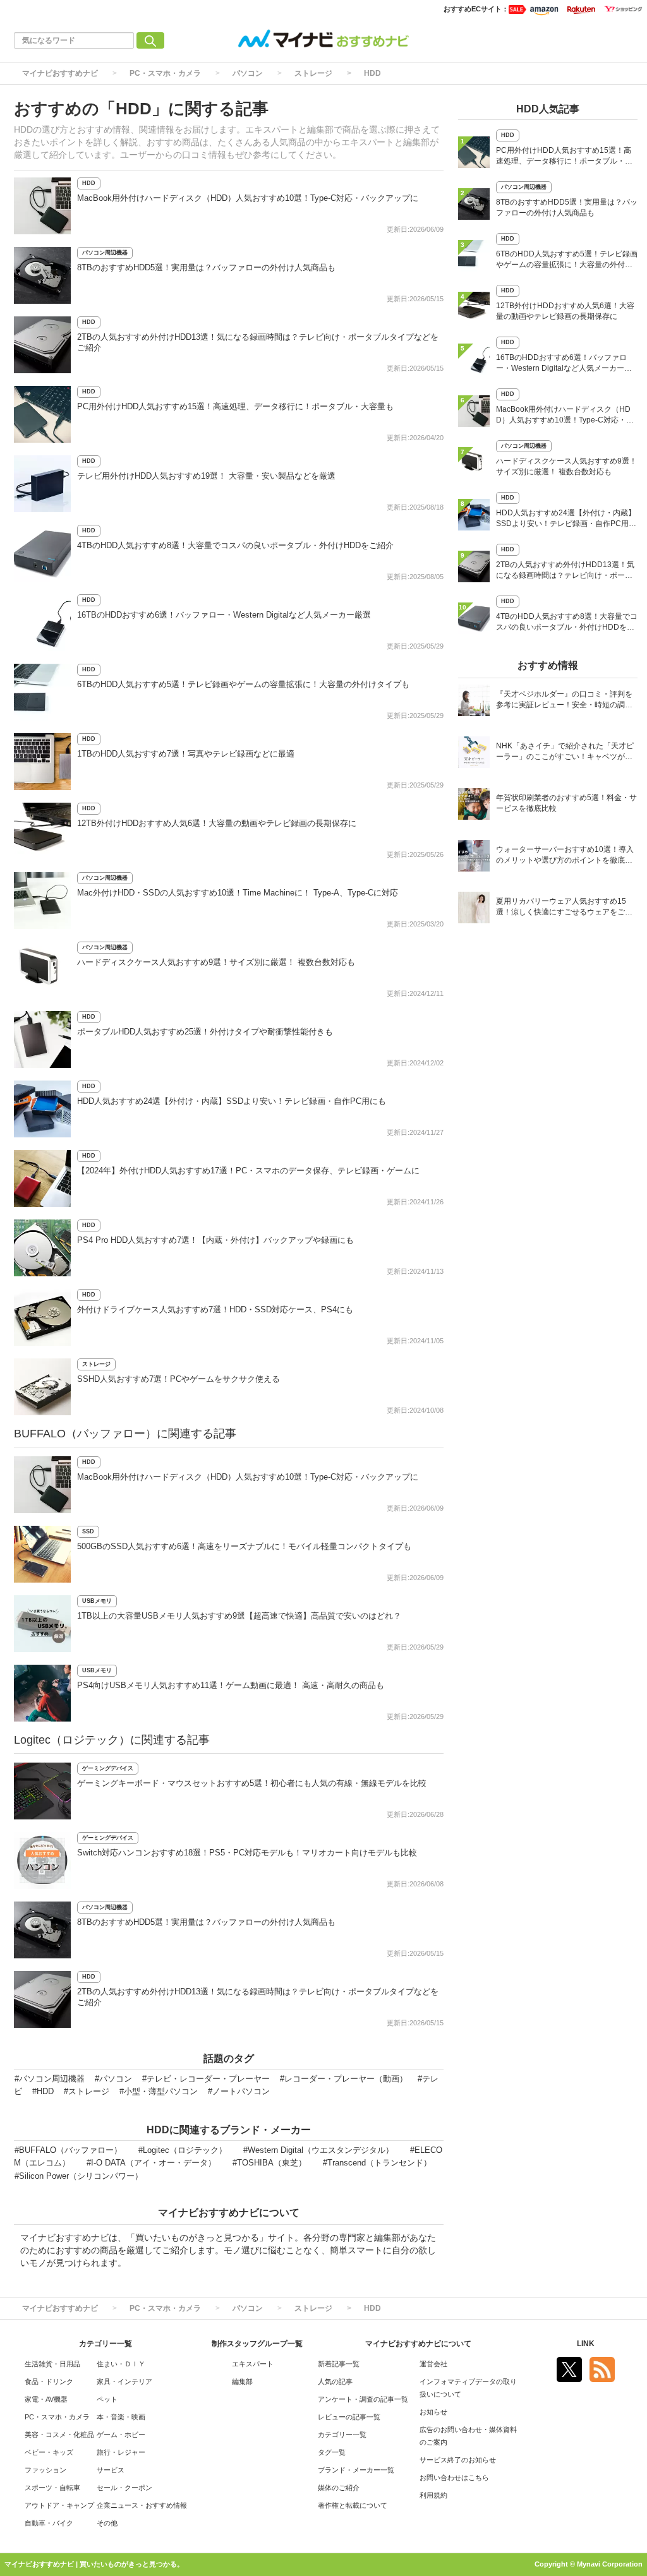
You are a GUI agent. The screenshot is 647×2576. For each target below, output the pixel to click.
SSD (88, 1531)
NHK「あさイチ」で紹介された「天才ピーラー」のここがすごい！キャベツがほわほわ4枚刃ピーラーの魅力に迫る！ (565, 752)
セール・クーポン (124, 2488)
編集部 (242, 2381)
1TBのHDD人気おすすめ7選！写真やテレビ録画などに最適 (186, 754)
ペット (107, 2399)
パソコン (248, 73)
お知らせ (433, 2412)
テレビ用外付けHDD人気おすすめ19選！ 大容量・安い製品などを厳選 (206, 476)
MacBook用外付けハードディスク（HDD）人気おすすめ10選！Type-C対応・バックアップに (248, 198)
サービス (111, 2470)
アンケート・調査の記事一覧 (363, 2399)
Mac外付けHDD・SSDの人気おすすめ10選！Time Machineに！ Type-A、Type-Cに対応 (238, 893)
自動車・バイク (49, 2523)
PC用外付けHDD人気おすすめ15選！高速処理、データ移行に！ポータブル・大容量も (235, 406)
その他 (107, 2523)
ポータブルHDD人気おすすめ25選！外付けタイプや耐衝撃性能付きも (205, 1032)
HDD (372, 73)
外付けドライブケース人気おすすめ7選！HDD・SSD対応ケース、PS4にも (215, 1309)
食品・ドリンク (49, 2381)
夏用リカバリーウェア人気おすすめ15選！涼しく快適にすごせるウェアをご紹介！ (564, 908)
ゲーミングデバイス (108, 1768)
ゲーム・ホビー (121, 2435)
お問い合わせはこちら (454, 2477)
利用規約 (433, 2495)
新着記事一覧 (339, 2364)
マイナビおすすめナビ (60, 73)
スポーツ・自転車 (52, 2488)
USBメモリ (97, 1601)
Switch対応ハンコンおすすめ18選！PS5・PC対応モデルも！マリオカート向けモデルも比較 (247, 1853)
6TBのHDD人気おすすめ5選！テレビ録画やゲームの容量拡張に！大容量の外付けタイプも (243, 684)
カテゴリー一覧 (342, 2435)
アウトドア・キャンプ (59, 2505)
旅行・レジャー (121, 2452)
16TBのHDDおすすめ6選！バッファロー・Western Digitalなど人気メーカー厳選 (224, 615)
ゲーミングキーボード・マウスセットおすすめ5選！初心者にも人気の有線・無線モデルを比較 (252, 1783)
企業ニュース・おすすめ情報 (142, 2505)
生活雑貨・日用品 (52, 2364)
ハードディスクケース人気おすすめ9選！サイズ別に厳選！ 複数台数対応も (216, 962)
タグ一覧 (332, 2452)
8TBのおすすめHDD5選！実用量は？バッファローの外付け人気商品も (206, 267)
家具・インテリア (124, 2381)
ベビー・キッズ (49, 2452)
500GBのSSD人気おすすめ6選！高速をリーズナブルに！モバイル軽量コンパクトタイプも (244, 1546)
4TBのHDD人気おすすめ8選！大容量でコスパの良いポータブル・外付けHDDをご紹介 (235, 545)
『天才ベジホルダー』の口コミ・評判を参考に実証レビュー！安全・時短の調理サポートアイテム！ (564, 701)
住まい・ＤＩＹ (121, 2364)
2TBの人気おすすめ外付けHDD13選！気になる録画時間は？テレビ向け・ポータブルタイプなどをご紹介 (565, 571)
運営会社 (433, 2364)
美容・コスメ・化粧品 (59, 2435)
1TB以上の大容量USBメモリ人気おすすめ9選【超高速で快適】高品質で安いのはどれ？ (239, 1616)
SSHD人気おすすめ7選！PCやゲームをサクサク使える (178, 1379)
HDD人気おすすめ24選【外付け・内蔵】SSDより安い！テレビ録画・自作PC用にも (232, 1101)
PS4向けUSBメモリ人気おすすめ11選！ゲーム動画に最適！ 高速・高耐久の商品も (231, 1685)
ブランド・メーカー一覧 (356, 2470)
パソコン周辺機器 (105, 253)
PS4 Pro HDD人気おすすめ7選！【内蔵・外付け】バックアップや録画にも (215, 1240)
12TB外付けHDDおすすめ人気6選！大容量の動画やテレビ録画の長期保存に (217, 823)
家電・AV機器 (46, 2399)
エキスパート (253, 2364)
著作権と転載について (353, 2505)
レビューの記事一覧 (349, 2417)
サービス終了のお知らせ (458, 2460)
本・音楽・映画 (121, 2417)
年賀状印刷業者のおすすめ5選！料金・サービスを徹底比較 (566, 803)
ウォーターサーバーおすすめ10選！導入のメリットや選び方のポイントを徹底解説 (565, 856)
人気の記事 (335, 2381)
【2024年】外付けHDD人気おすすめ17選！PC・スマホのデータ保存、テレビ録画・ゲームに (248, 1171)
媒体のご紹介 (339, 2488)
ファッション (45, 2470)
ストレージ (313, 73)
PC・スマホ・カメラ (165, 73)
